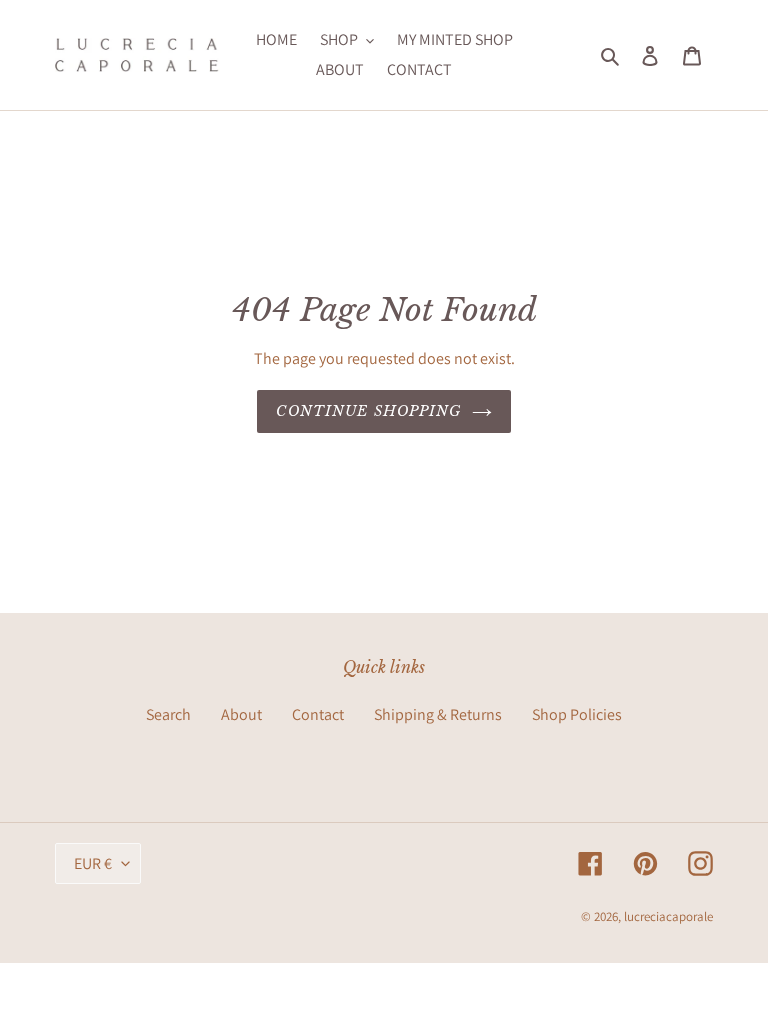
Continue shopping (368, 411)
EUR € (93, 863)
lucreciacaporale (668, 916)
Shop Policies (577, 714)
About (241, 714)
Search (168, 714)
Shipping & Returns (438, 714)
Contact (318, 714)
